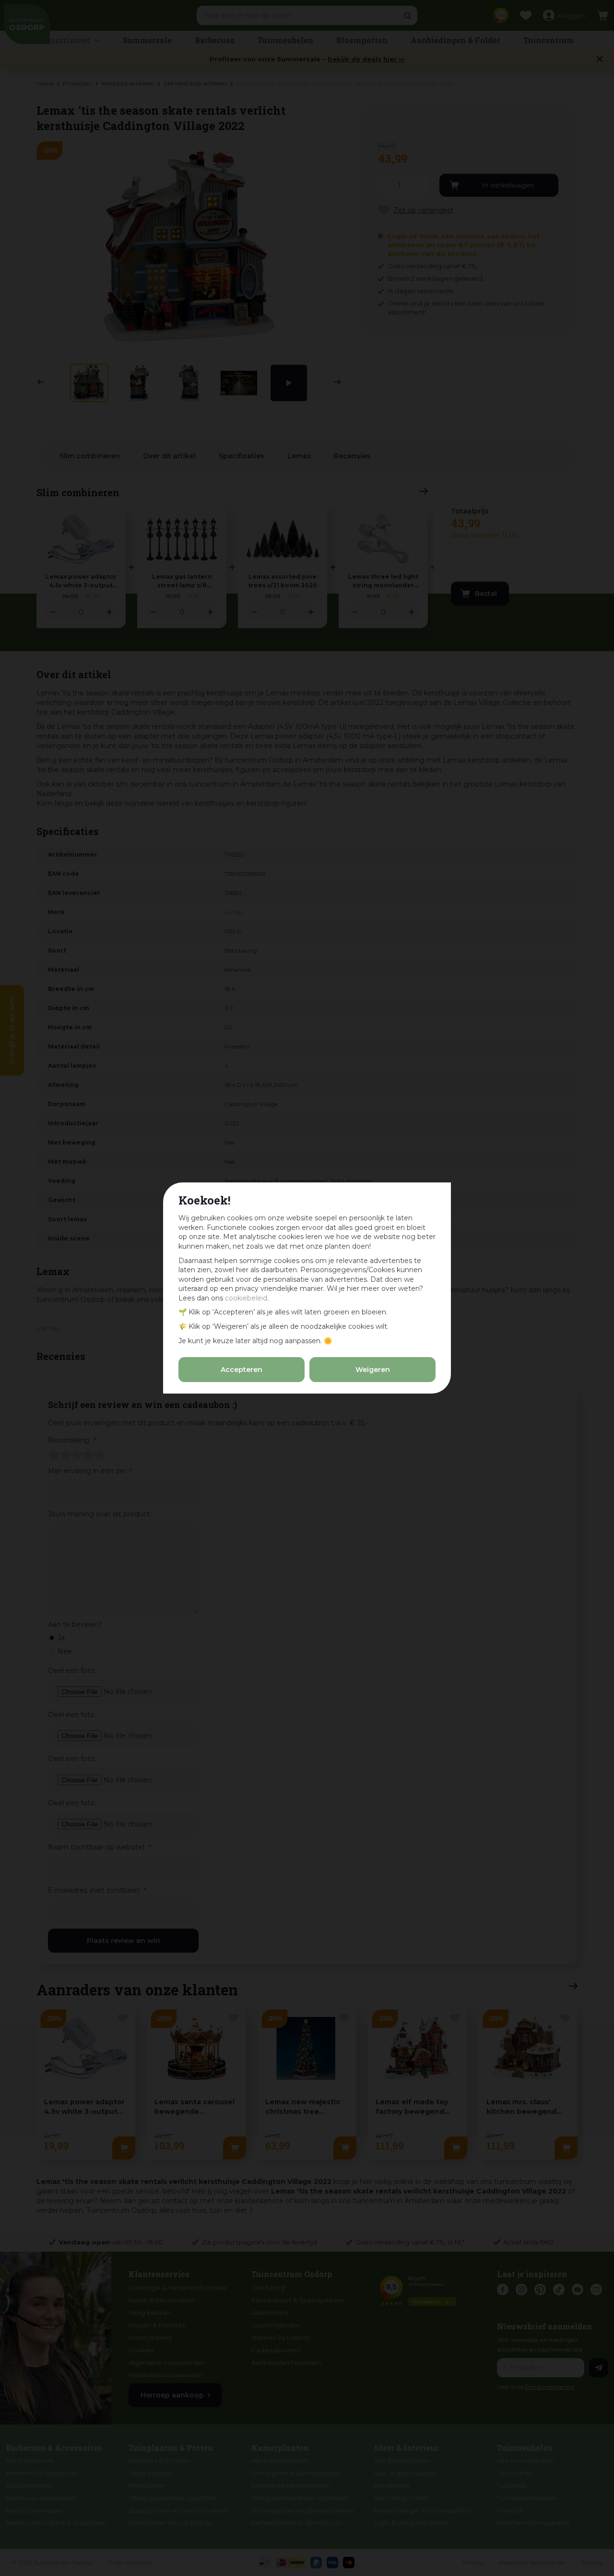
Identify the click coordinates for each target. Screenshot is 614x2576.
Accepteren (242, 1370)
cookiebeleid (246, 1298)
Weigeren (373, 1370)
